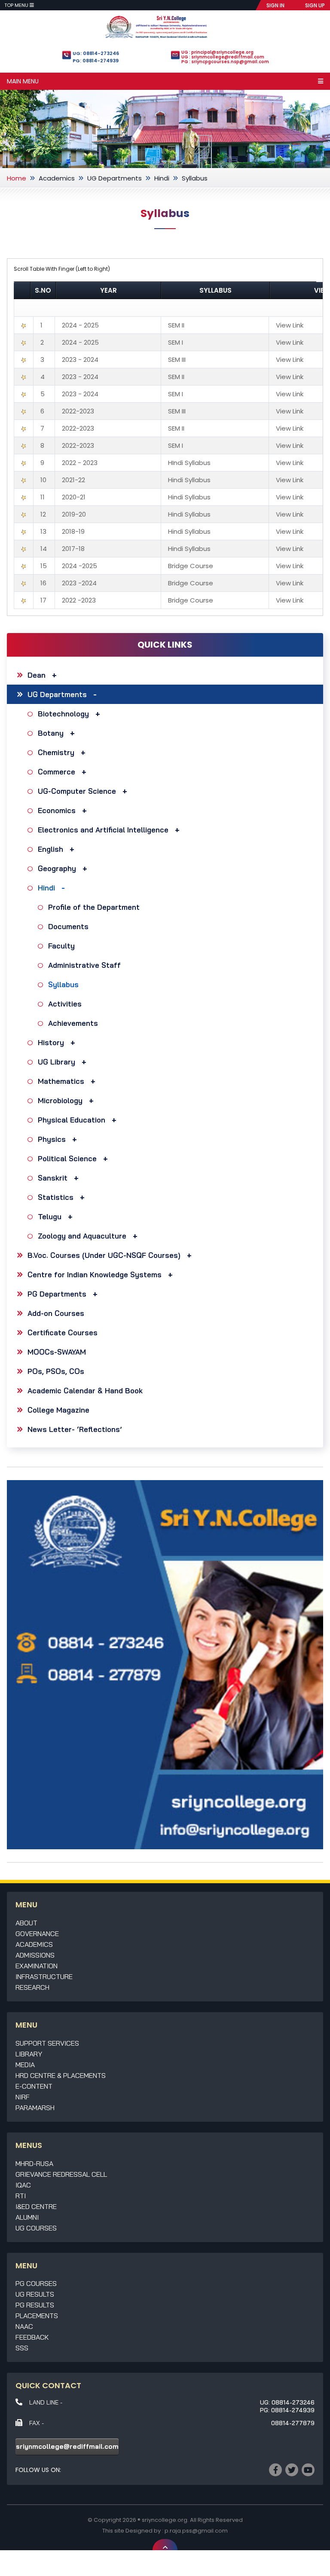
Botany (51, 733)
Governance (37, 1934)
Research (32, 1987)
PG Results (35, 2305)
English (50, 849)
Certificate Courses (63, 1332)
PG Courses (36, 2283)
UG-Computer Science (77, 791)
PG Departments (57, 1294)
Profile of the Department (94, 907)
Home (17, 178)
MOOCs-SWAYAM (57, 1352)
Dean (37, 675)
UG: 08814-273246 (96, 53)
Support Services (47, 2043)
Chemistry (56, 752)
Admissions (35, 1955)
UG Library (57, 1062)
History (51, 1042)
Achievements (73, 1023)
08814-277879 (293, 2423)
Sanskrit (53, 1178)
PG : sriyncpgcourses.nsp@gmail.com (225, 62)
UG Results (35, 2294)
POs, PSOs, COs (56, 1371)
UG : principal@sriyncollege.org (217, 52)
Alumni (27, 2217)
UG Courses (36, 2228)
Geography (57, 868)
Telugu (50, 1216)
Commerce (57, 772)
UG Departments (115, 178)
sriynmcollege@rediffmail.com (67, 2446)
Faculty (61, 946)
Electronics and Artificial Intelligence (103, 830)
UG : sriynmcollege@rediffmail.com (223, 57)
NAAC (24, 2326)
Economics (57, 810)
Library (29, 2054)
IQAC (23, 2185)
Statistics (56, 1197)
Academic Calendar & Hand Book (85, 1390)
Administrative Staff (84, 965)
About (26, 1923)
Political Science (67, 1158)
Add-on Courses (56, 1313)
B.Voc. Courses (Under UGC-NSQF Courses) (104, 1255)
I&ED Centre (36, 2206)
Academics (57, 178)
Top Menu (17, 5)
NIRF (23, 2097)
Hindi (162, 178)
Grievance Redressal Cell (61, 2174)
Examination (37, 1966)
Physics (52, 1139)
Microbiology (60, 1100)
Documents (68, 926)
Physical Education (72, 1120)
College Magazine (58, 1410)
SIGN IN (275, 5)
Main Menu (23, 81)
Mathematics (61, 1081)
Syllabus (63, 984)
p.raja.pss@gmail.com (196, 2531)
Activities (65, 1004)
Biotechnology (63, 714)
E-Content (34, 2086)
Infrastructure (44, 1976)
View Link (290, 325)
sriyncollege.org (165, 2520)
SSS (22, 2348)
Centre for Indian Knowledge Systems (95, 1274)
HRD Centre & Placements (61, 2075)
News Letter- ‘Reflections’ (75, 1429)
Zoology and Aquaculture (82, 1236)
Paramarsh (35, 2108)
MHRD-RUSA (34, 2163)
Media (25, 2065)
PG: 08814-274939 (96, 61)
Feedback (32, 2337)
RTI (21, 2196)
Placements (37, 2316)
